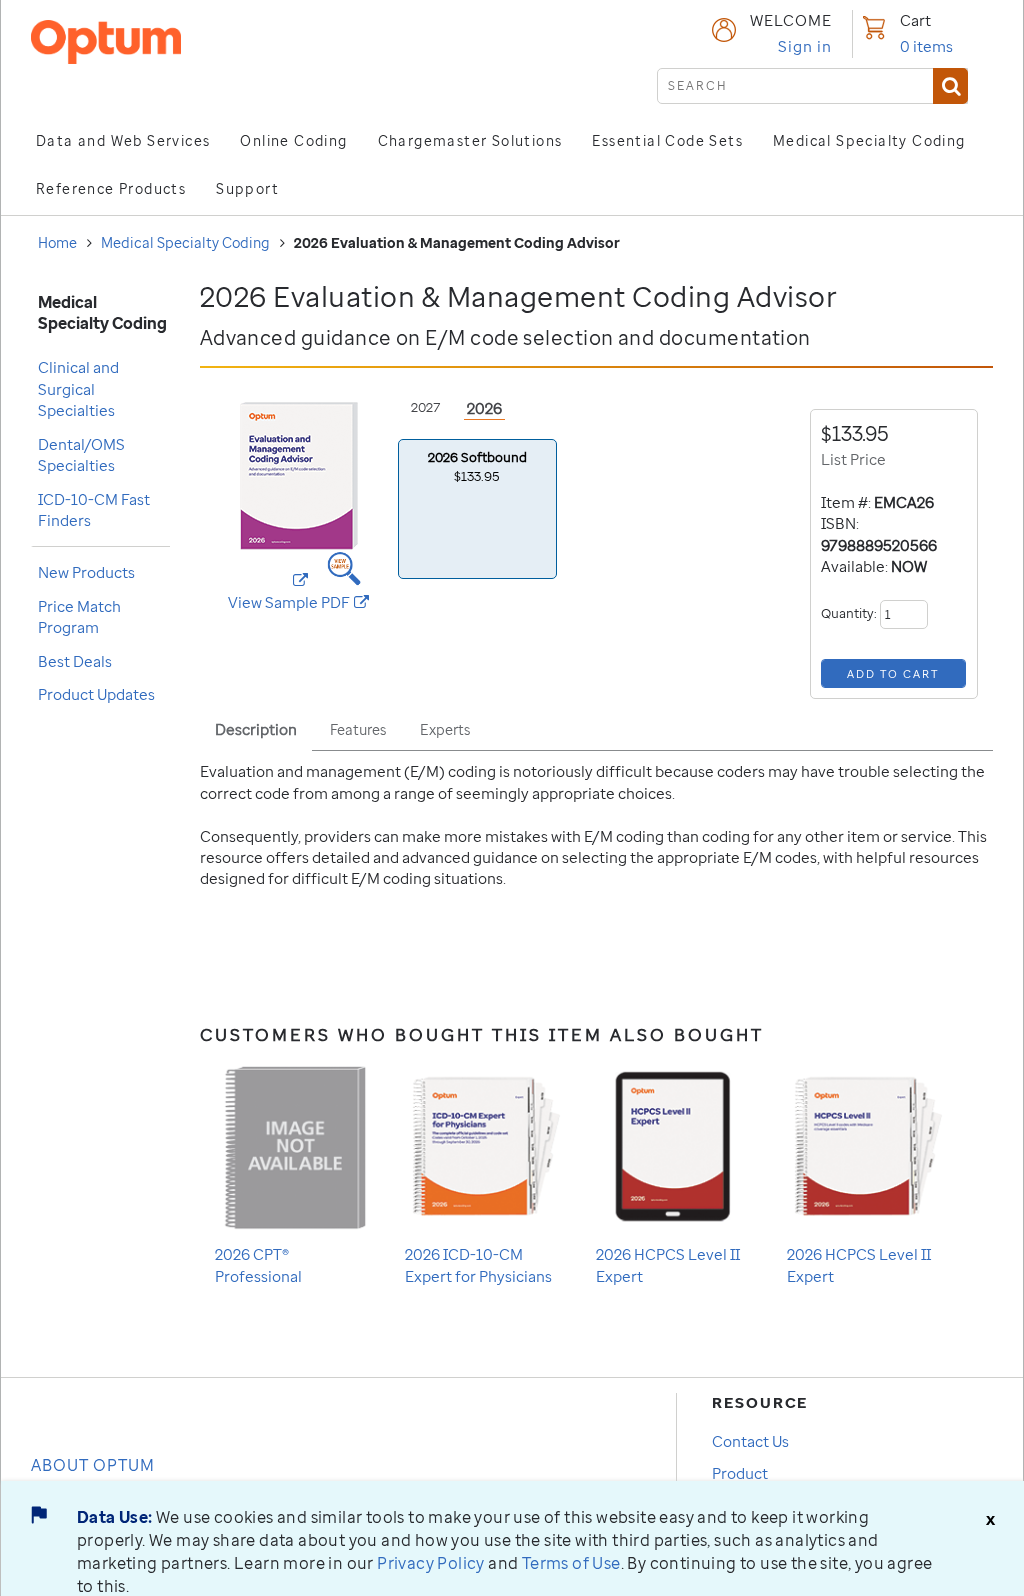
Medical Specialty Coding (185, 242)
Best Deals (75, 661)
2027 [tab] (426, 407)
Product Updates (96, 694)
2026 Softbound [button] (477, 466)
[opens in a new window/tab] (299, 569)
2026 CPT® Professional (258, 1264)
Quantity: (850, 613)
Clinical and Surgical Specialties (78, 388)
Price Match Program (79, 616)
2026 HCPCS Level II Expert (668, 1264)
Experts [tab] (445, 729)
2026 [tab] (484, 408)
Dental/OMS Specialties (81, 454)
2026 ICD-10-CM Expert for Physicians (478, 1264)
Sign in (805, 46)
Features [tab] (358, 729)
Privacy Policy (431, 1563)
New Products (86, 572)
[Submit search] (950, 86)
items (926, 46)
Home (57, 242)
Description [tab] (256, 729)
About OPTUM (93, 1465)
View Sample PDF (305, 602)
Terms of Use (571, 1563)
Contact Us (750, 1441)
